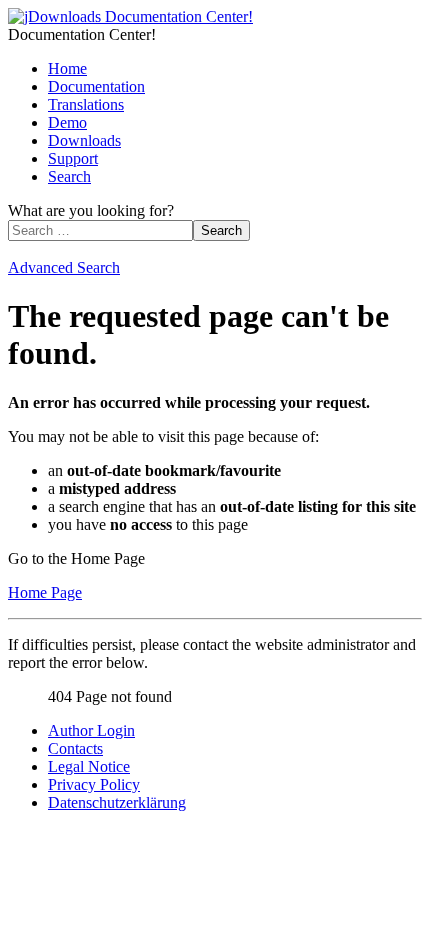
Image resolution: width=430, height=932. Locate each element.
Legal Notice (89, 766)
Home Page (45, 592)
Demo (67, 122)
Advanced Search (64, 267)
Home (67, 68)
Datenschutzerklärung (117, 802)
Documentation (96, 86)
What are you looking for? (91, 210)
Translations (86, 104)
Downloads (84, 140)
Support (73, 158)
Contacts (75, 748)
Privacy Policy (94, 784)
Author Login (91, 730)
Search (69, 176)
